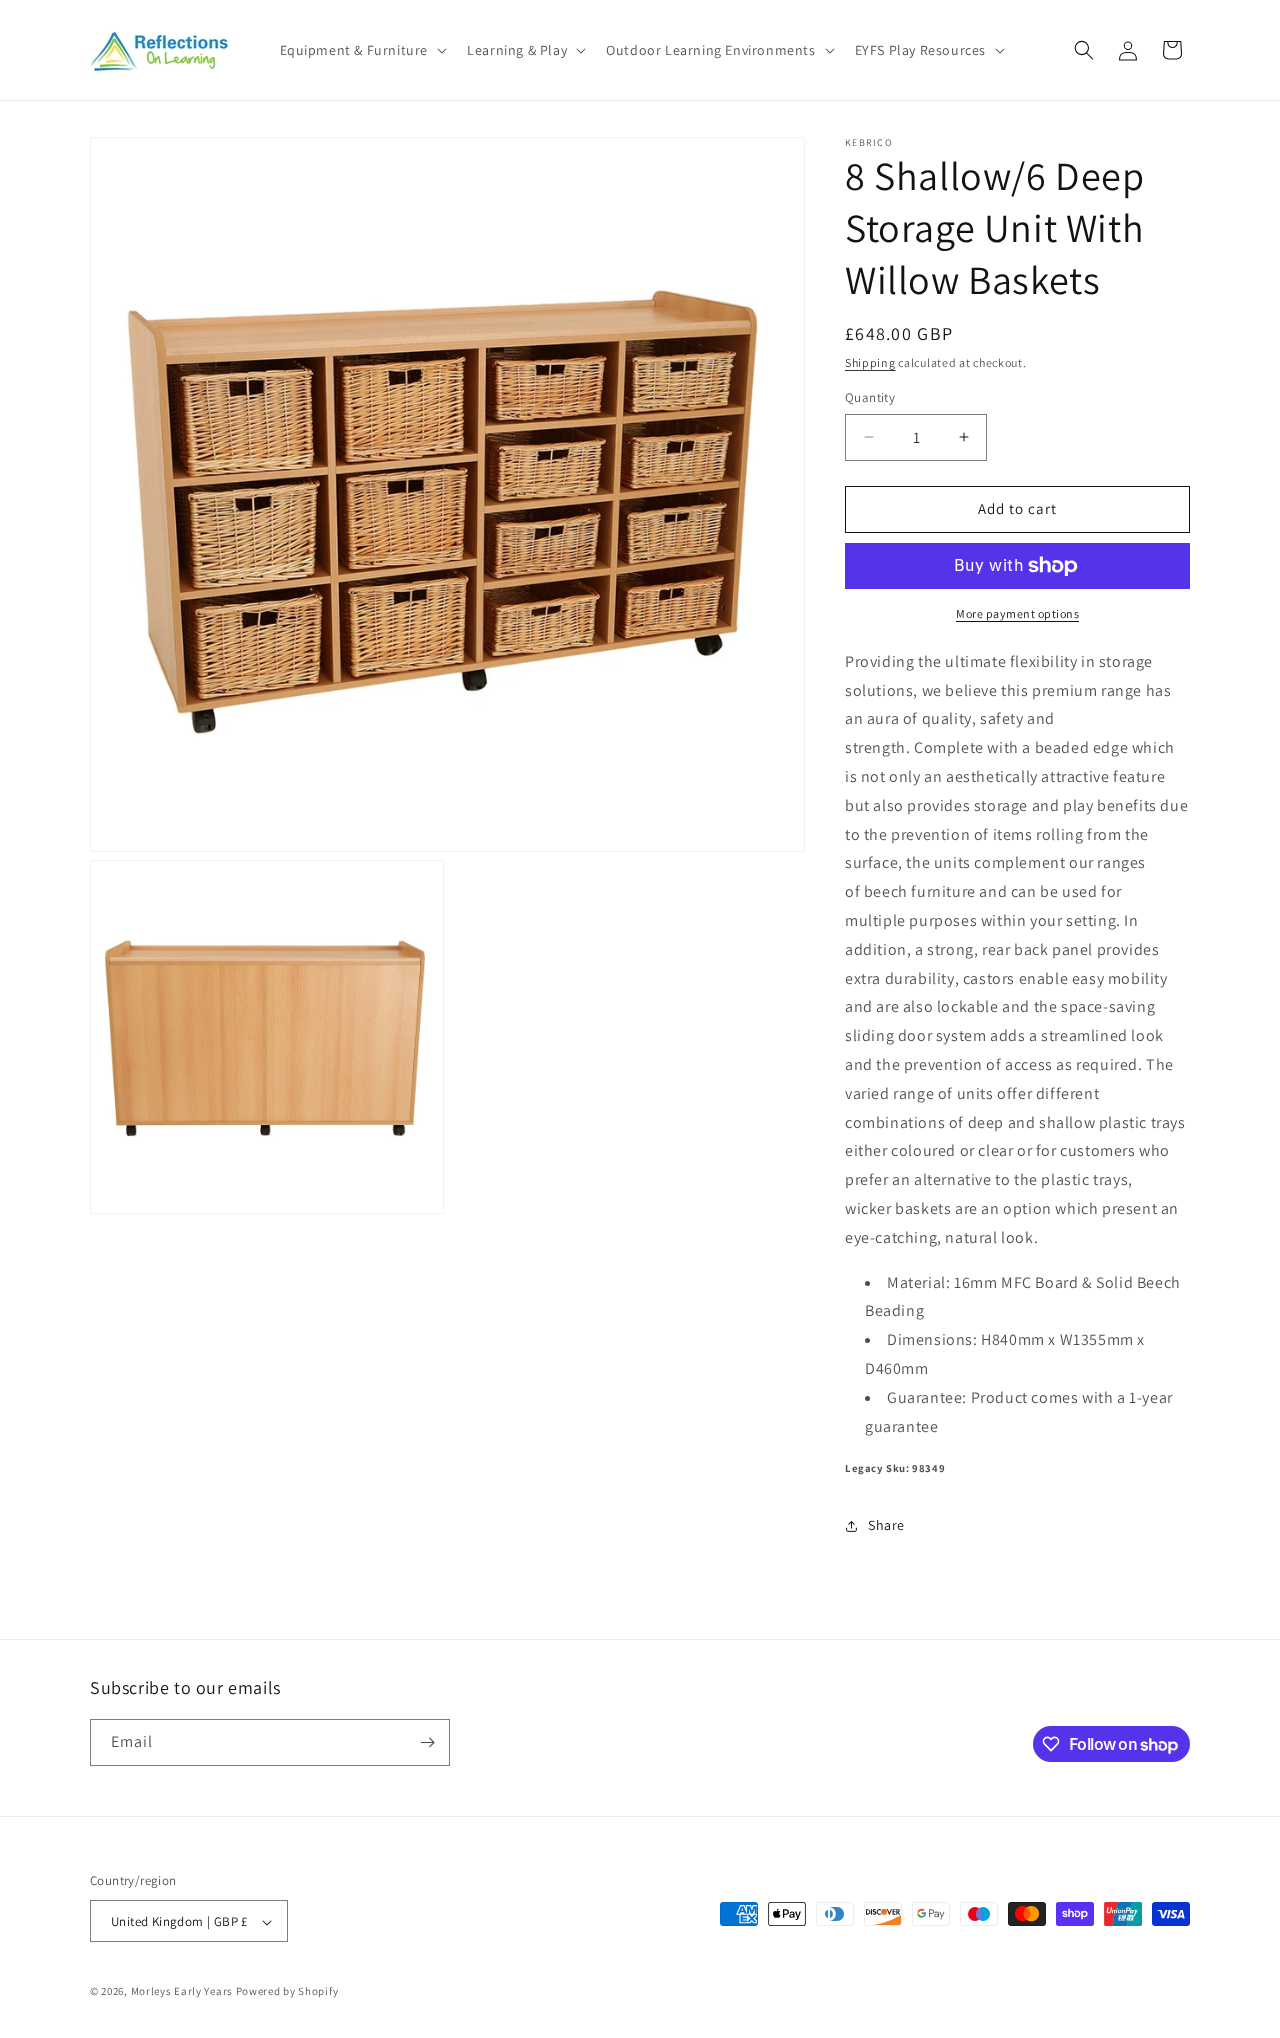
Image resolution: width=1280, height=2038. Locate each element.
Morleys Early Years (182, 1992)
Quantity (870, 397)
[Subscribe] (427, 1742)
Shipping (870, 362)
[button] (362, 50)
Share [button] (886, 1525)
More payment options (1017, 613)
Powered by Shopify (287, 1992)
